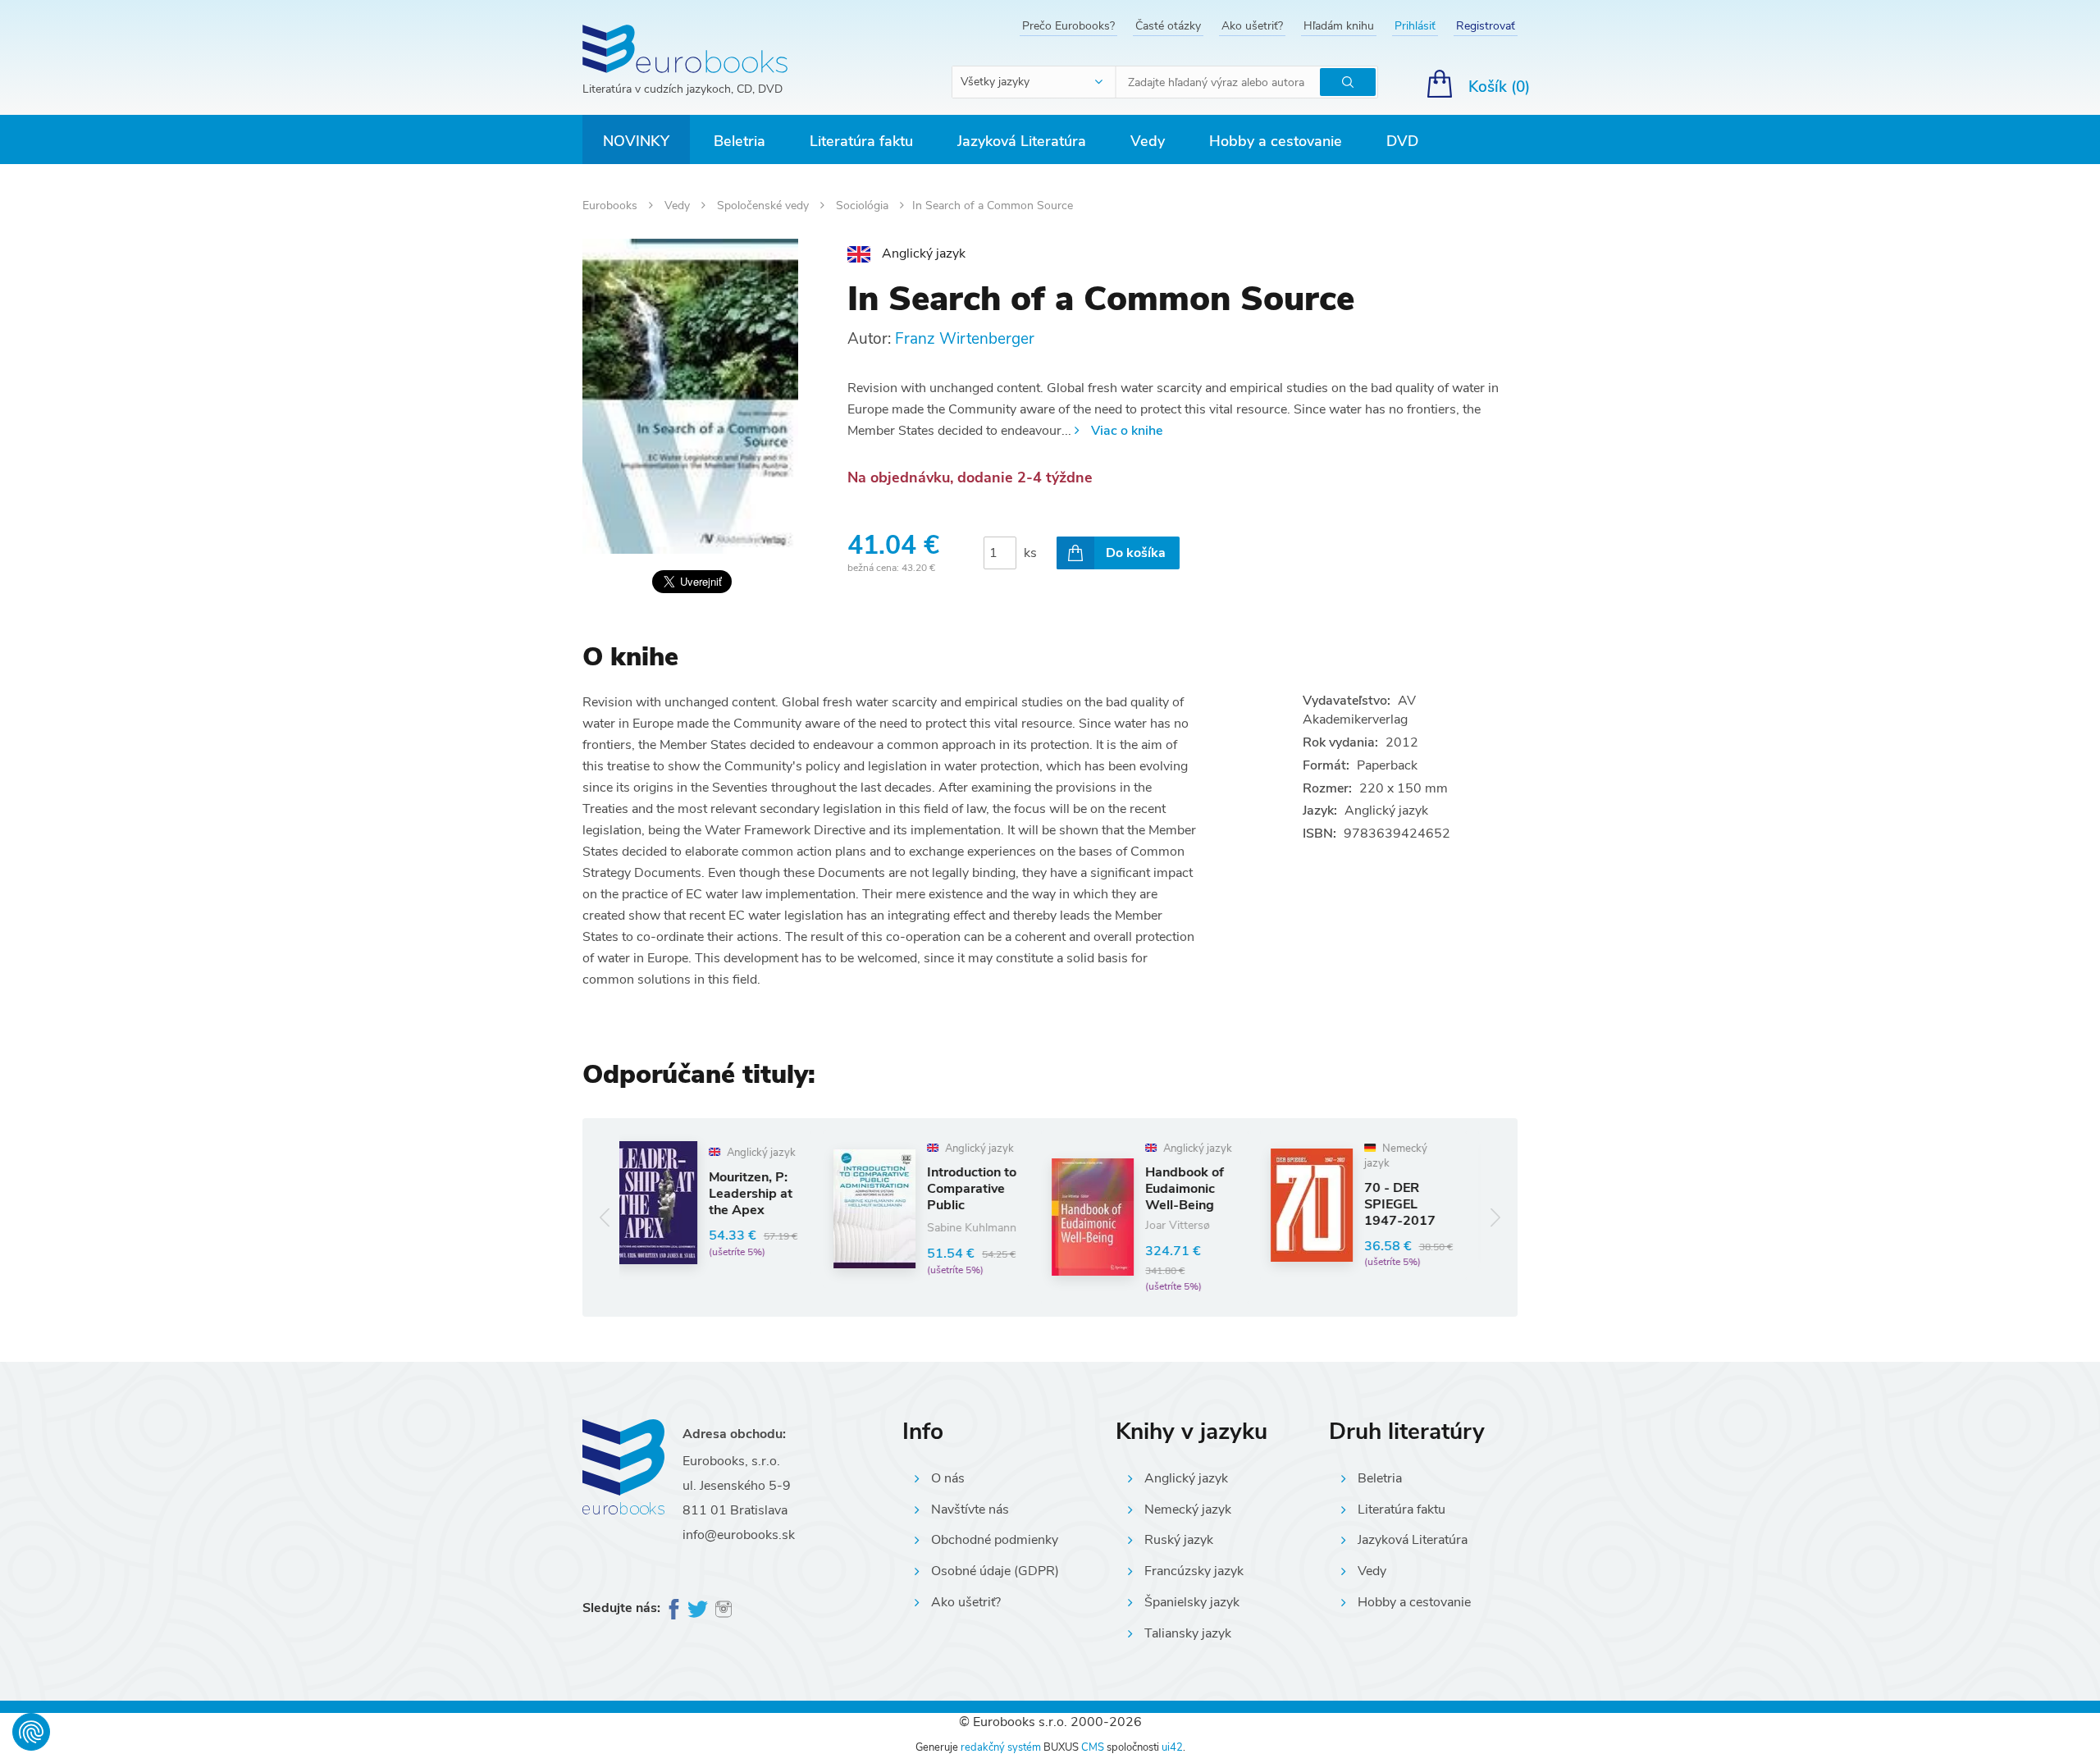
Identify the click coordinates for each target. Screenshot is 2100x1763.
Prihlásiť (1415, 26)
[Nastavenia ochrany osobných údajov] (31, 1732)
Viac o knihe (1127, 431)
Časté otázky (1168, 26)
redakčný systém (1001, 1747)
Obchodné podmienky (995, 1540)
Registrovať (1486, 26)
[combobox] (1034, 82)
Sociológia (864, 206)
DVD (1402, 141)
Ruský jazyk (1179, 1540)
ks (1030, 553)
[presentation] (605, 1217)
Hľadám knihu (1339, 26)
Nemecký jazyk (1188, 1510)
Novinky (636, 141)
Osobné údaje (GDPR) (995, 1571)
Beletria (740, 141)
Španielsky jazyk (1192, 1602)
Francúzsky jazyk (1194, 1571)
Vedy (1148, 141)
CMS (1093, 1747)
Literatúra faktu (861, 141)
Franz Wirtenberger (965, 339)
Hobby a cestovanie (1276, 141)
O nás (948, 1478)
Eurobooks (612, 206)
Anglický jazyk (1186, 1478)
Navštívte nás (970, 1510)
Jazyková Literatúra (1022, 141)
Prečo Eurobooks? (1068, 26)
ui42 (1172, 1747)
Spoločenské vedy (765, 206)
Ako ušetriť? (1252, 26)
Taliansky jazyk (1188, 1633)
